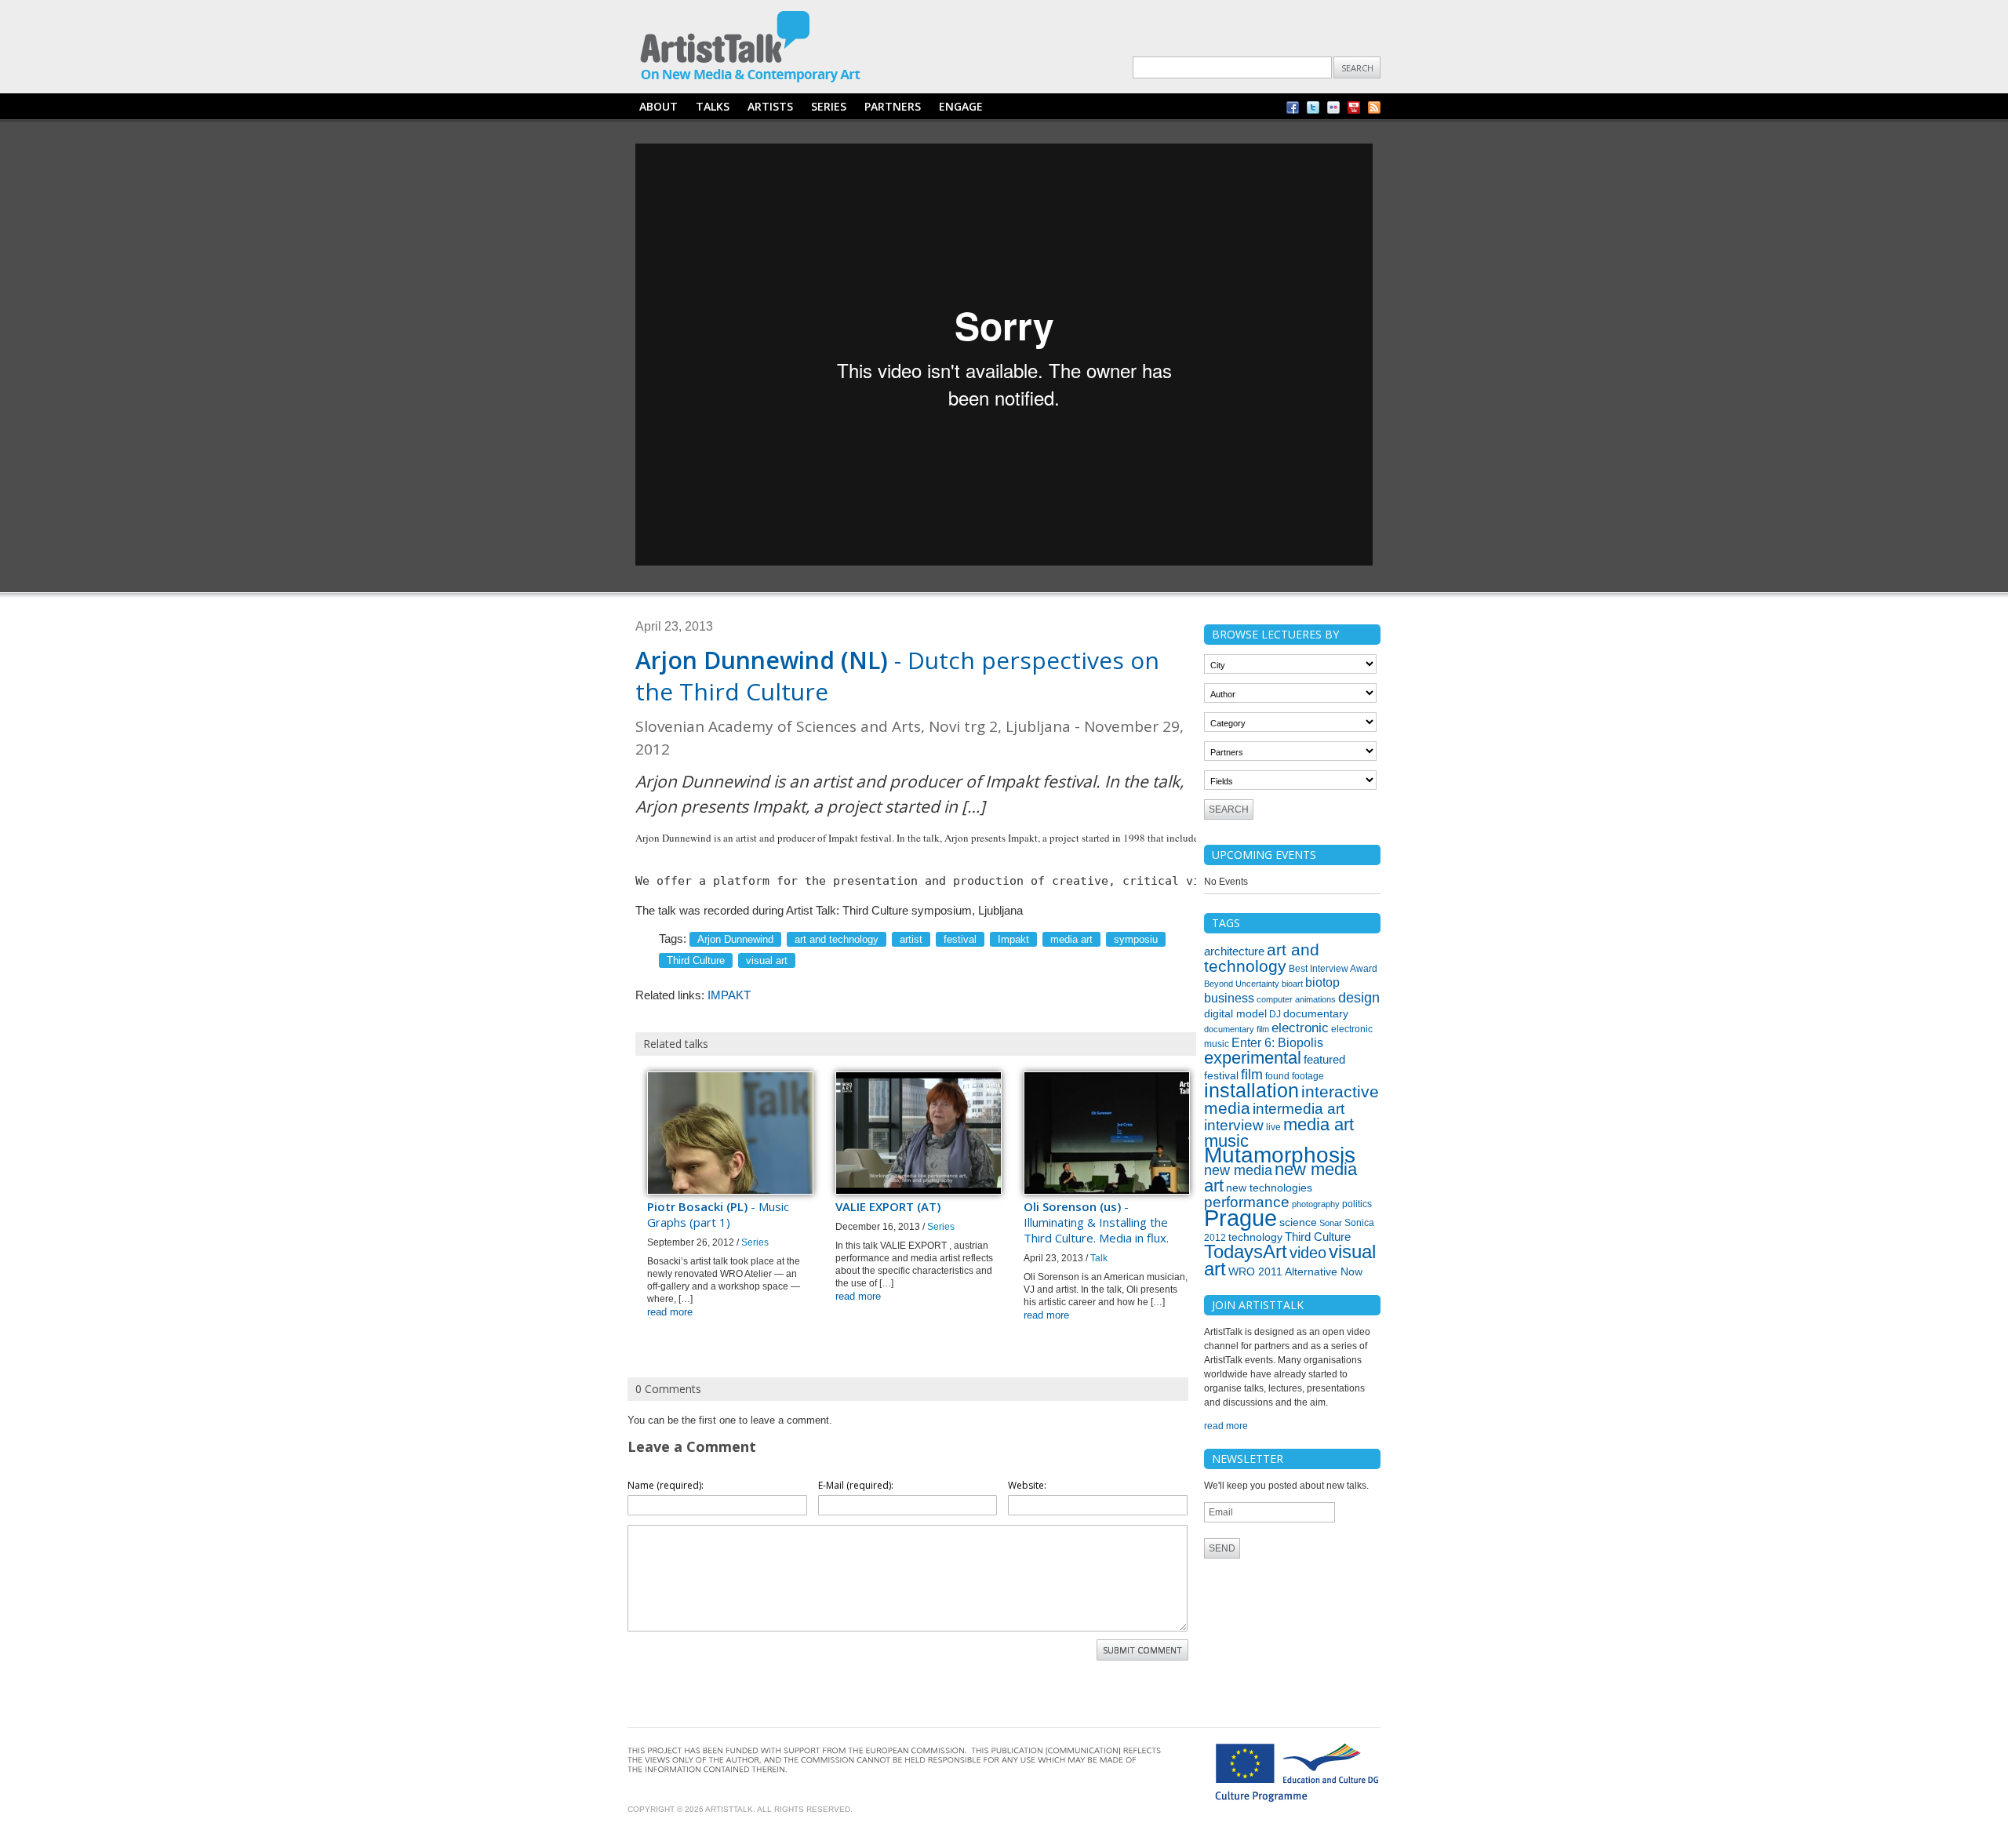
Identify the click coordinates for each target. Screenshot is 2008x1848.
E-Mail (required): (856, 1485)
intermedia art (1299, 1109)
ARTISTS (770, 106)
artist (911, 939)
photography (1316, 1204)
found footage (1295, 1076)
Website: (1027, 1485)
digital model (1235, 1013)
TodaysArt (1246, 1252)
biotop (1322, 982)
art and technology (837, 939)
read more (670, 1312)
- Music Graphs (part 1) (718, 1214)
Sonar (1331, 1223)
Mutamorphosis (1280, 1155)
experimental (1253, 1058)
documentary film (1237, 1029)
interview (1234, 1125)
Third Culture (696, 960)
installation (1251, 1090)
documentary (1316, 1013)
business (1229, 998)
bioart (1292, 984)
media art (1071, 939)
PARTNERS (893, 106)
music (1226, 1141)
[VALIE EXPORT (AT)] (919, 1191)
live (1273, 1127)
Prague (1240, 1218)
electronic (1300, 1028)
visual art (767, 960)
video (1308, 1253)
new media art (1280, 1177)
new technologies (1269, 1188)
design (1359, 998)
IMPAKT (729, 995)
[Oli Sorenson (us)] (1107, 1191)
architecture (1234, 951)
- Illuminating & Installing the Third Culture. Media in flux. (1096, 1222)
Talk (1099, 1258)
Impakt (1013, 939)
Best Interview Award (1333, 969)
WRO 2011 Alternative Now (1295, 1271)
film (1252, 1075)
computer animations (1296, 999)
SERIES (829, 106)
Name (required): (666, 1485)
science (1298, 1222)
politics (1357, 1204)
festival (960, 939)
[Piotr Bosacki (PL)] (730, 1191)
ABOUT (658, 106)
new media (1238, 1170)
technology (1255, 1237)
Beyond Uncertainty (1242, 984)
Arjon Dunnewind (735, 939)
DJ (1275, 1014)
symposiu (1136, 939)
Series (755, 1242)
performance (1247, 1202)
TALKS (713, 106)
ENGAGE (961, 106)
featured (1324, 1060)
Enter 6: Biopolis (1277, 1043)
